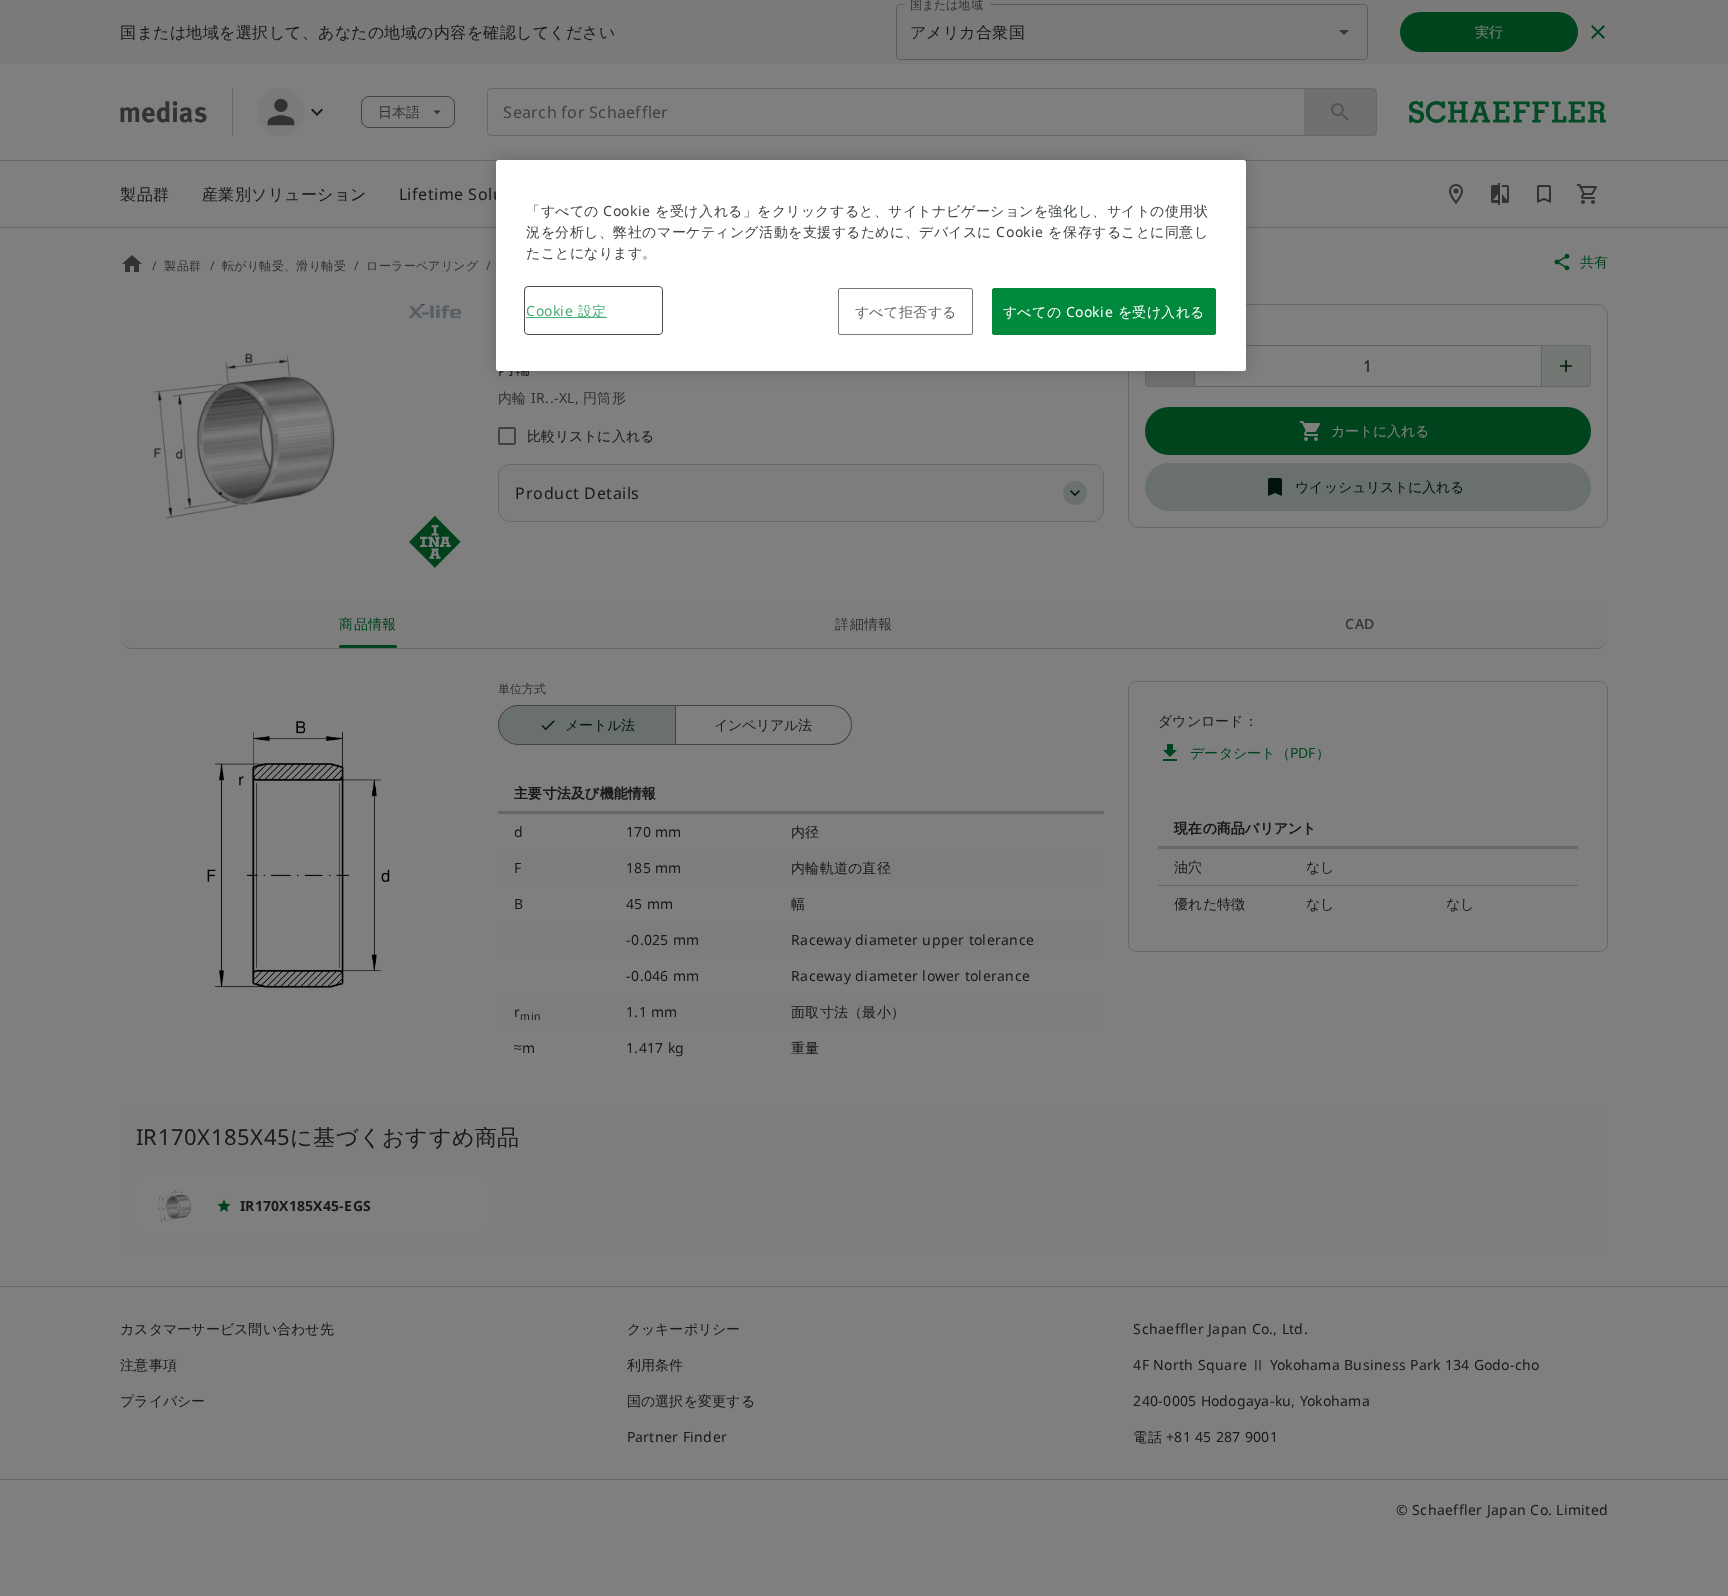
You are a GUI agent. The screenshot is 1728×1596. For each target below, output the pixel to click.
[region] (871, 265)
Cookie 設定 (566, 310)
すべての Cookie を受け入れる (1104, 311)
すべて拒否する (906, 311)
